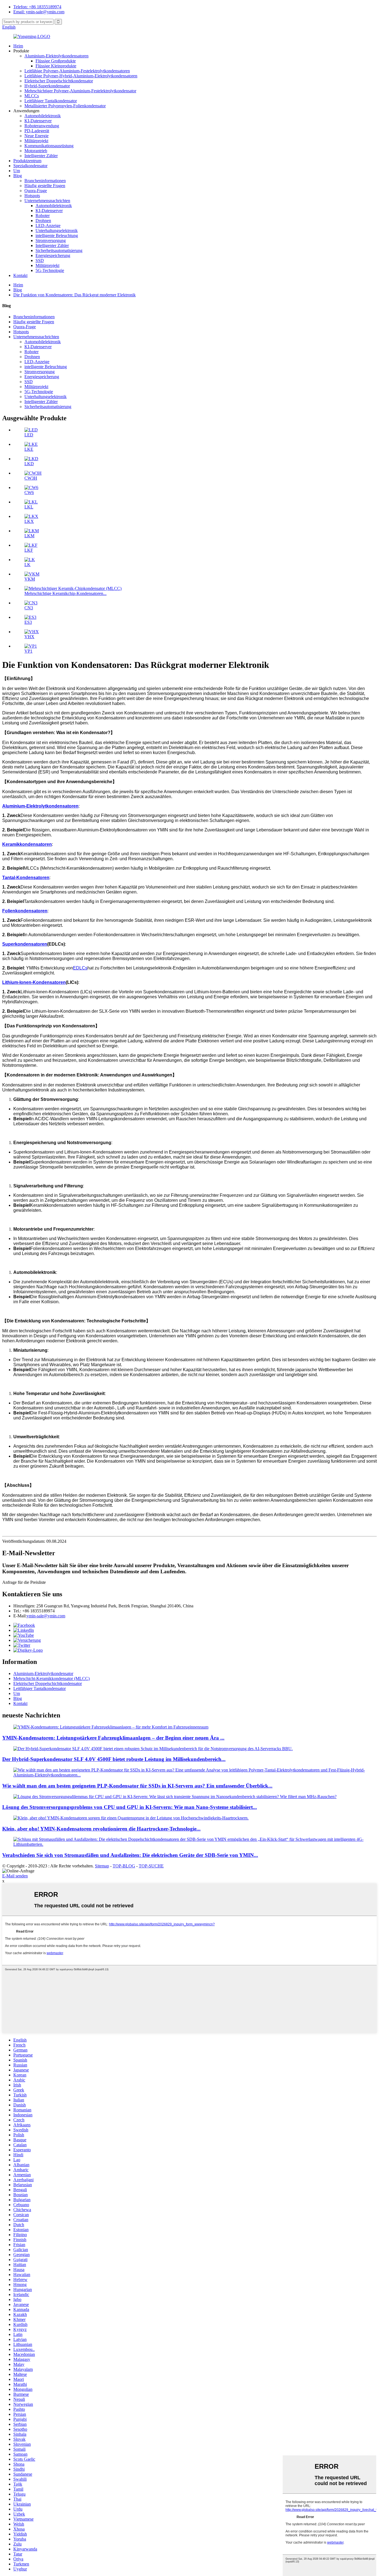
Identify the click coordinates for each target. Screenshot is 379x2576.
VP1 (28, 651)
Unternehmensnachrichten (47, 201)
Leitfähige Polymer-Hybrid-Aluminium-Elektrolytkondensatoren (81, 76)
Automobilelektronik (43, 116)
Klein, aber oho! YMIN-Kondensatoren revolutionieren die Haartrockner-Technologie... (101, 1829)
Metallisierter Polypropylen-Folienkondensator (65, 106)
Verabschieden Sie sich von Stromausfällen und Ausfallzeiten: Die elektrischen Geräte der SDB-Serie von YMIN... (130, 1855)
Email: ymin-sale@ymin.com (39, 12)
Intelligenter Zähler (41, 156)
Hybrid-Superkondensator (47, 86)
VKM (30, 579)
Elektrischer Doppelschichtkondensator (59, 81)
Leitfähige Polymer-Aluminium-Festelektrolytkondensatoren (77, 71)
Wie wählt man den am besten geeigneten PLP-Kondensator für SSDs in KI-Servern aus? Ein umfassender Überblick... (137, 1786)
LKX (29, 521)
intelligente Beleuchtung (57, 236)
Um (17, 171)
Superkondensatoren (25, 944)
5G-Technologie (50, 270)
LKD (29, 464)
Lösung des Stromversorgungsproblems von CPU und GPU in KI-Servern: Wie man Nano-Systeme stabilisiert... (130, 1807)
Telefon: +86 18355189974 (37, 7)
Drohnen (43, 221)
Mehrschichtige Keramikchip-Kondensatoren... (65, 593)
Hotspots (32, 196)
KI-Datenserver (38, 121)
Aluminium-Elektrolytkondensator (43, 1673)
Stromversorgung (51, 240)
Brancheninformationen (45, 181)
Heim (18, 46)
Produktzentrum (27, 161)
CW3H (31, 478)
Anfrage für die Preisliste (24, 1582)
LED (29, 435)
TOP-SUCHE (151, 1866)
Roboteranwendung (42, 126)
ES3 (28, 622)
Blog (18, 176)
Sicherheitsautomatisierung (59, 250)
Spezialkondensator (30, 166)
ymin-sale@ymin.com (46, 1616)
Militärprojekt (36, 141)
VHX (29, 637)
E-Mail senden (15, 1876)
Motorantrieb (36, 151)
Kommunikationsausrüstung (49, 146)
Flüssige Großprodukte (56, 61)
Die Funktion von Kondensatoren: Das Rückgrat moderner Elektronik (74, 295)
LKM (29, 536)
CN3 (29, 608)
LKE (29, 449)
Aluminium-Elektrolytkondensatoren (56, 56)
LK (27, 565)
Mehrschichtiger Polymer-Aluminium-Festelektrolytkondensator (80, 91)
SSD (40, 260)
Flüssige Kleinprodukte (56, 66)
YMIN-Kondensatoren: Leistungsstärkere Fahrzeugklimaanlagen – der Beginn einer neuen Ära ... (113, 1738)
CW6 (29, 492)
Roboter (43, 216)
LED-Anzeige (48, 226)
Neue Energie (36, 136)
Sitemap (102, 1866)
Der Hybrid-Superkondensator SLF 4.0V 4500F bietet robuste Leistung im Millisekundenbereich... (114, 1759)
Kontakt (20, 275)
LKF (29, 550)
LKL (29, 507)
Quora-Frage (36, 191)
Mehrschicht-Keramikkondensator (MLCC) (51, 1678)
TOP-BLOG (124, 1866)
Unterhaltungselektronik (57, 231)
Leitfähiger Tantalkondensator (51, 101)
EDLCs (80, 968)
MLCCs (32, 96)
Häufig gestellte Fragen (45, 186)
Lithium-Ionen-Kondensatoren (34, 982)
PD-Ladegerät (37, 131)
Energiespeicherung (53, 255)
